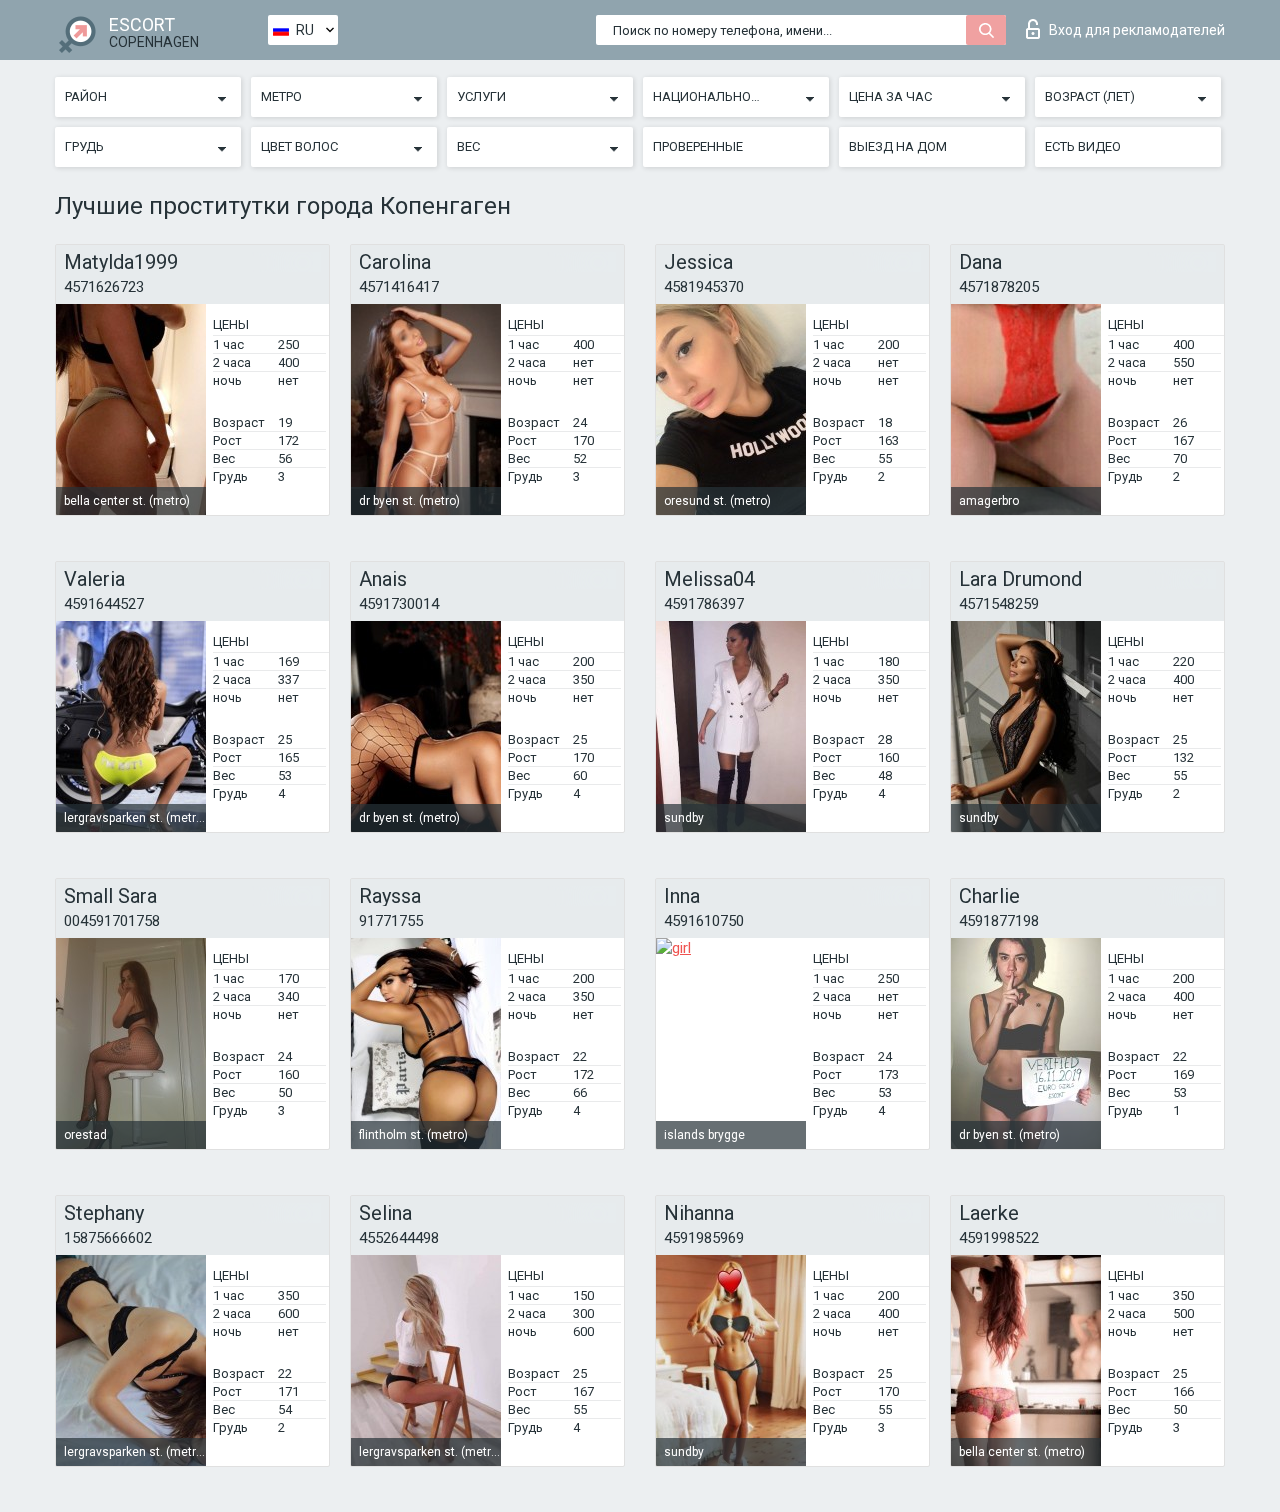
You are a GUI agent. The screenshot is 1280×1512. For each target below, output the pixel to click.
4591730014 (399, 604)
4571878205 (999, 287)
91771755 (391, 921)
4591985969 (704, 1238)
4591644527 (104, 604)
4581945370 (704, 287)
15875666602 (108, 1238)
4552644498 (399, 1238)
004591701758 (112, 921)
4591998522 (999, 1238)
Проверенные (698, 146)
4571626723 (104, 287)
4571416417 (399, 287)
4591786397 (704, 604)
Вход (1137, 30)
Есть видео (1083, 146)
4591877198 (999, 921)
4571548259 (999, 604)
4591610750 (704, 921)
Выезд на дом (898, 146)
